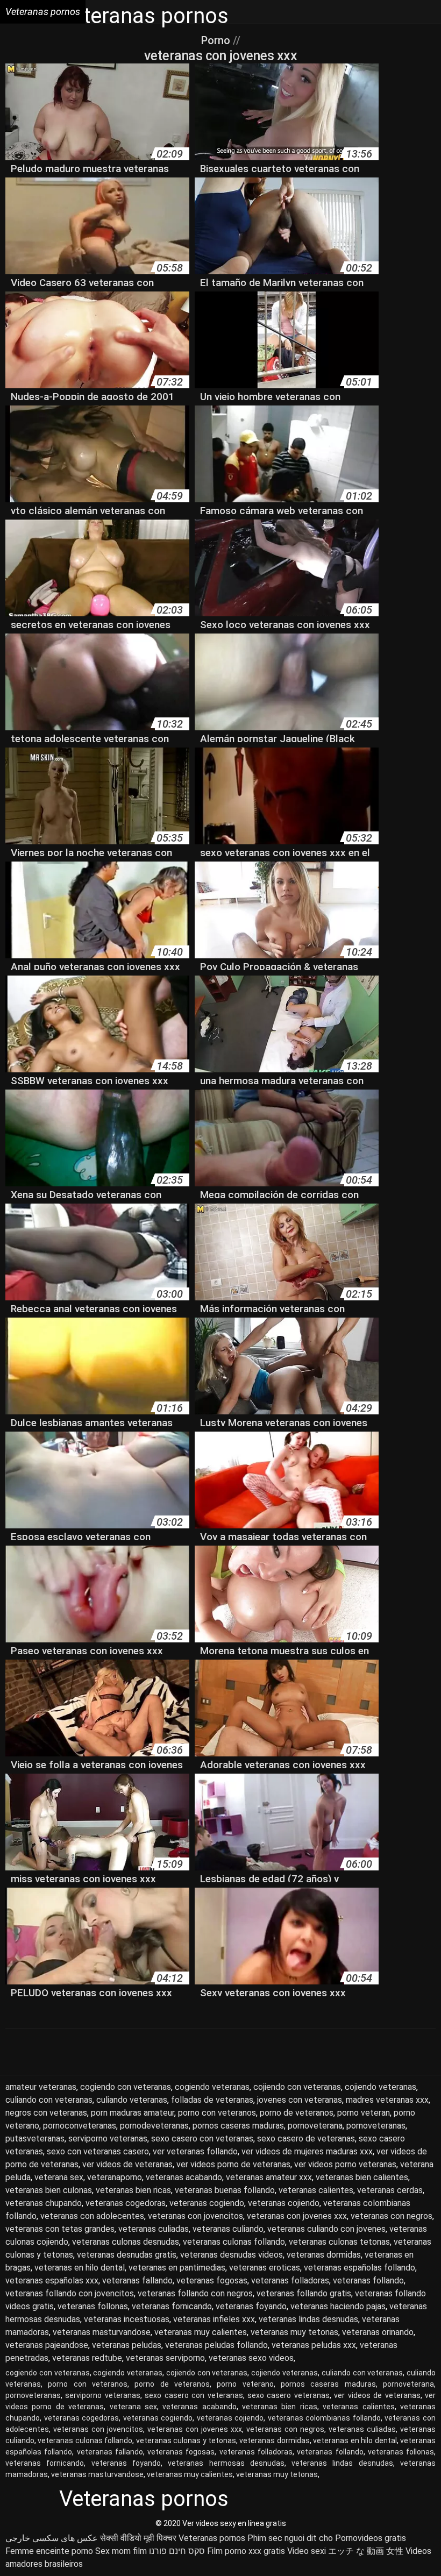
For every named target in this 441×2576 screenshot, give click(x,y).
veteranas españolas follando (360, 2268)
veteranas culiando (228, 2229)
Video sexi (307, 2551)
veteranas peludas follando (216, 2345)
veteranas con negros (392, 2216)
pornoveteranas (376, 2126)
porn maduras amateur (133, 2113)
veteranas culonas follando (234, 2242)
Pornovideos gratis (371, 2538)
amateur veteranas (41, 2087)
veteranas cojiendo (284, 2203)
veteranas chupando (44, 2203)
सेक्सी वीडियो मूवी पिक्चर (138, 2538)
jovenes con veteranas (300, 2100)
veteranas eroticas (265, 2268)
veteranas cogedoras (126, 2203)
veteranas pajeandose (47, 2345)
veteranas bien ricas (133, 2190)
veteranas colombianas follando (324, 2418)
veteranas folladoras (290, 2280)
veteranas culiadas (154, 2229)
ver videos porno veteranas (345, 2164)
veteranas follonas (93, 2306)
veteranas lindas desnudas (308, 2319)
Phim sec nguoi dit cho (290, 2538)
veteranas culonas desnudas (126, 2242)
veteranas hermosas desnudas (226, 2463)
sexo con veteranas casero (98, 2151)
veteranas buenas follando (225, 2190)
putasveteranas (35, 2139)
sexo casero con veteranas (202, 2139)
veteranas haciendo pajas (338, 2306)
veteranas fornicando (172, 2306)
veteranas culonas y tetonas (186, 2440)
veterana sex (59, 2177)
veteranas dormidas (324, 2255)
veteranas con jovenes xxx (297, 2216)
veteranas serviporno (165, 2358)
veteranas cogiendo (207, 2203)
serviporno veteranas (108, 2139)
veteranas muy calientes (201, 2332)
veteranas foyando (251, 2306)
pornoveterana (315, 2126)
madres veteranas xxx (387, 2100)
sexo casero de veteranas (306, 2139)
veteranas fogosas (212, 2280)
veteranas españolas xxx (52, 2280)
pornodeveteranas (154, 2126)
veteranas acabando (184, 2177)
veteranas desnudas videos (232, 2255)
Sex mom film (121, 2551)
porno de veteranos (297, 2113)
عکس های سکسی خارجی (52, 2538)
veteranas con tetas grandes (60, 2229)
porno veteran (364, 2113)
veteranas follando (368, 2280)
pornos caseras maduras (238, 2126)
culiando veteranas (132, 2100)
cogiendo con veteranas (126, 2087)
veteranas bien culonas (49, 2190)
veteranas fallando (137, 2280)
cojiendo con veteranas (297, 2087)
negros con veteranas (46, 2113)
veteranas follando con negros (195, 2293)
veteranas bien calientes (362, 2177)
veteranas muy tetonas (294, 2332)
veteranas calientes (316, 2190)
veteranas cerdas (390, 2190)
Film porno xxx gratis (246, 2551)
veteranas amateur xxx (269, 2177)
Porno (217, 40)
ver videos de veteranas (127, 2164)
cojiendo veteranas (380, 2087)
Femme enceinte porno (49, 2551)
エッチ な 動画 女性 (366, 2551)
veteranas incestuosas (127, 2319)
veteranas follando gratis (304, 2293)
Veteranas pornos (212, 2538)
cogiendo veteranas (212, 2087)
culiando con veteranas (49, 2100)
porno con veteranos (217, 2113)
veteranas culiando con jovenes (326, 2229)
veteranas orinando (378, 2332)
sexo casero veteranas (289, 2395)
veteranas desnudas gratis (127, 2255)
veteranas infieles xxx (214, 2319)
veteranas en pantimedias (177, 2268)
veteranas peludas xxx (314, 2345)
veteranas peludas (127, 2345)
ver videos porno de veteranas (233, 2164)
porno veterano (245, 2384)
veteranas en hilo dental (80, 2268)
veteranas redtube (87, 2358)
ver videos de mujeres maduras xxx (307, 2151)
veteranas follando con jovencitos (70, 2293)
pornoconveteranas (80, 2126)
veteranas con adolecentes (92, 2216)
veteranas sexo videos (251, 2358)
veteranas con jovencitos (195, 2216)
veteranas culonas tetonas (339, 2242)
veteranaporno (115, 2177)
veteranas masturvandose (102, 2332)
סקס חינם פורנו (177, 2551)
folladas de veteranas (212, 2100)
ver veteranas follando (195, 2151)
